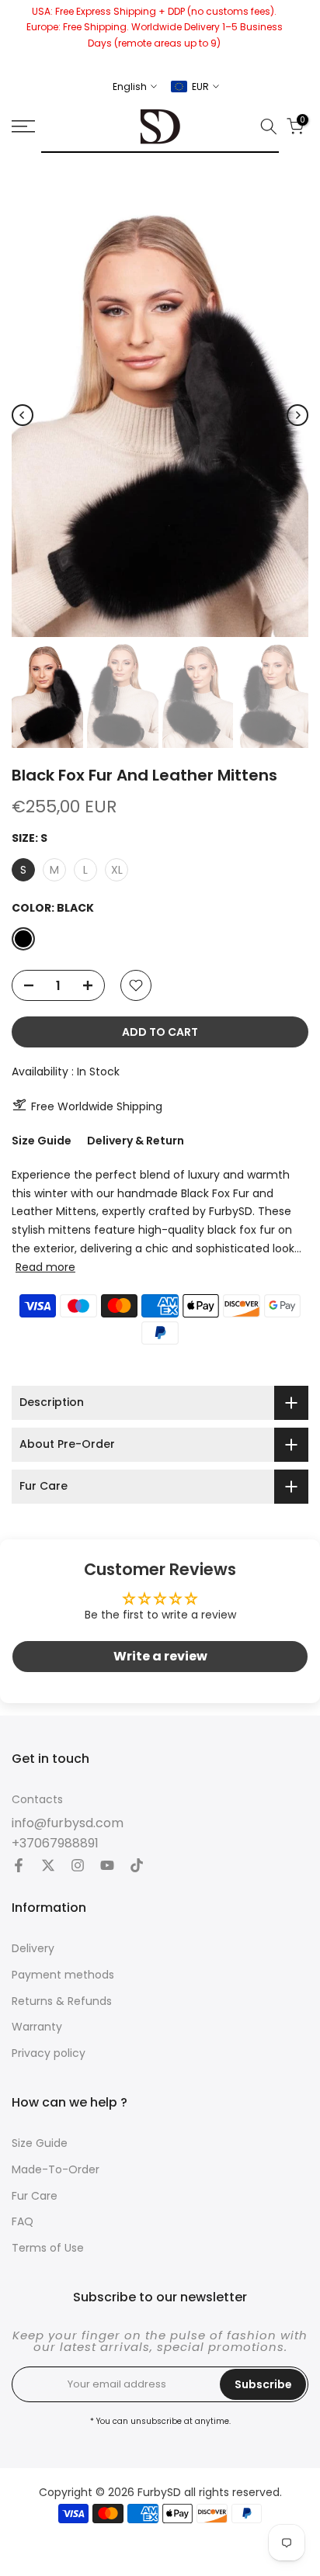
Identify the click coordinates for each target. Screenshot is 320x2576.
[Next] (297, 415)
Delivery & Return (136, 1141)
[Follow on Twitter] (48, 1867)
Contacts (37, 1800)
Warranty (37, 2027)
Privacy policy (49, 2053)
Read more (45, 1267)
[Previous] (23, 415)
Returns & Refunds (62, 2001)
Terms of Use (48, 2248)
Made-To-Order (56, 2170)
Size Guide (42, 1141)
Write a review (160, 1656)
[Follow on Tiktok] (137, 1867)
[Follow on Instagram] (78, 1867)
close (303, 35)
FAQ (23, 2222)
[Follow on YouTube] (107, 1867)
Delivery (33, 1949)
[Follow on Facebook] (19, 1867)
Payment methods (63, 1975)
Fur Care (35, 2196)
